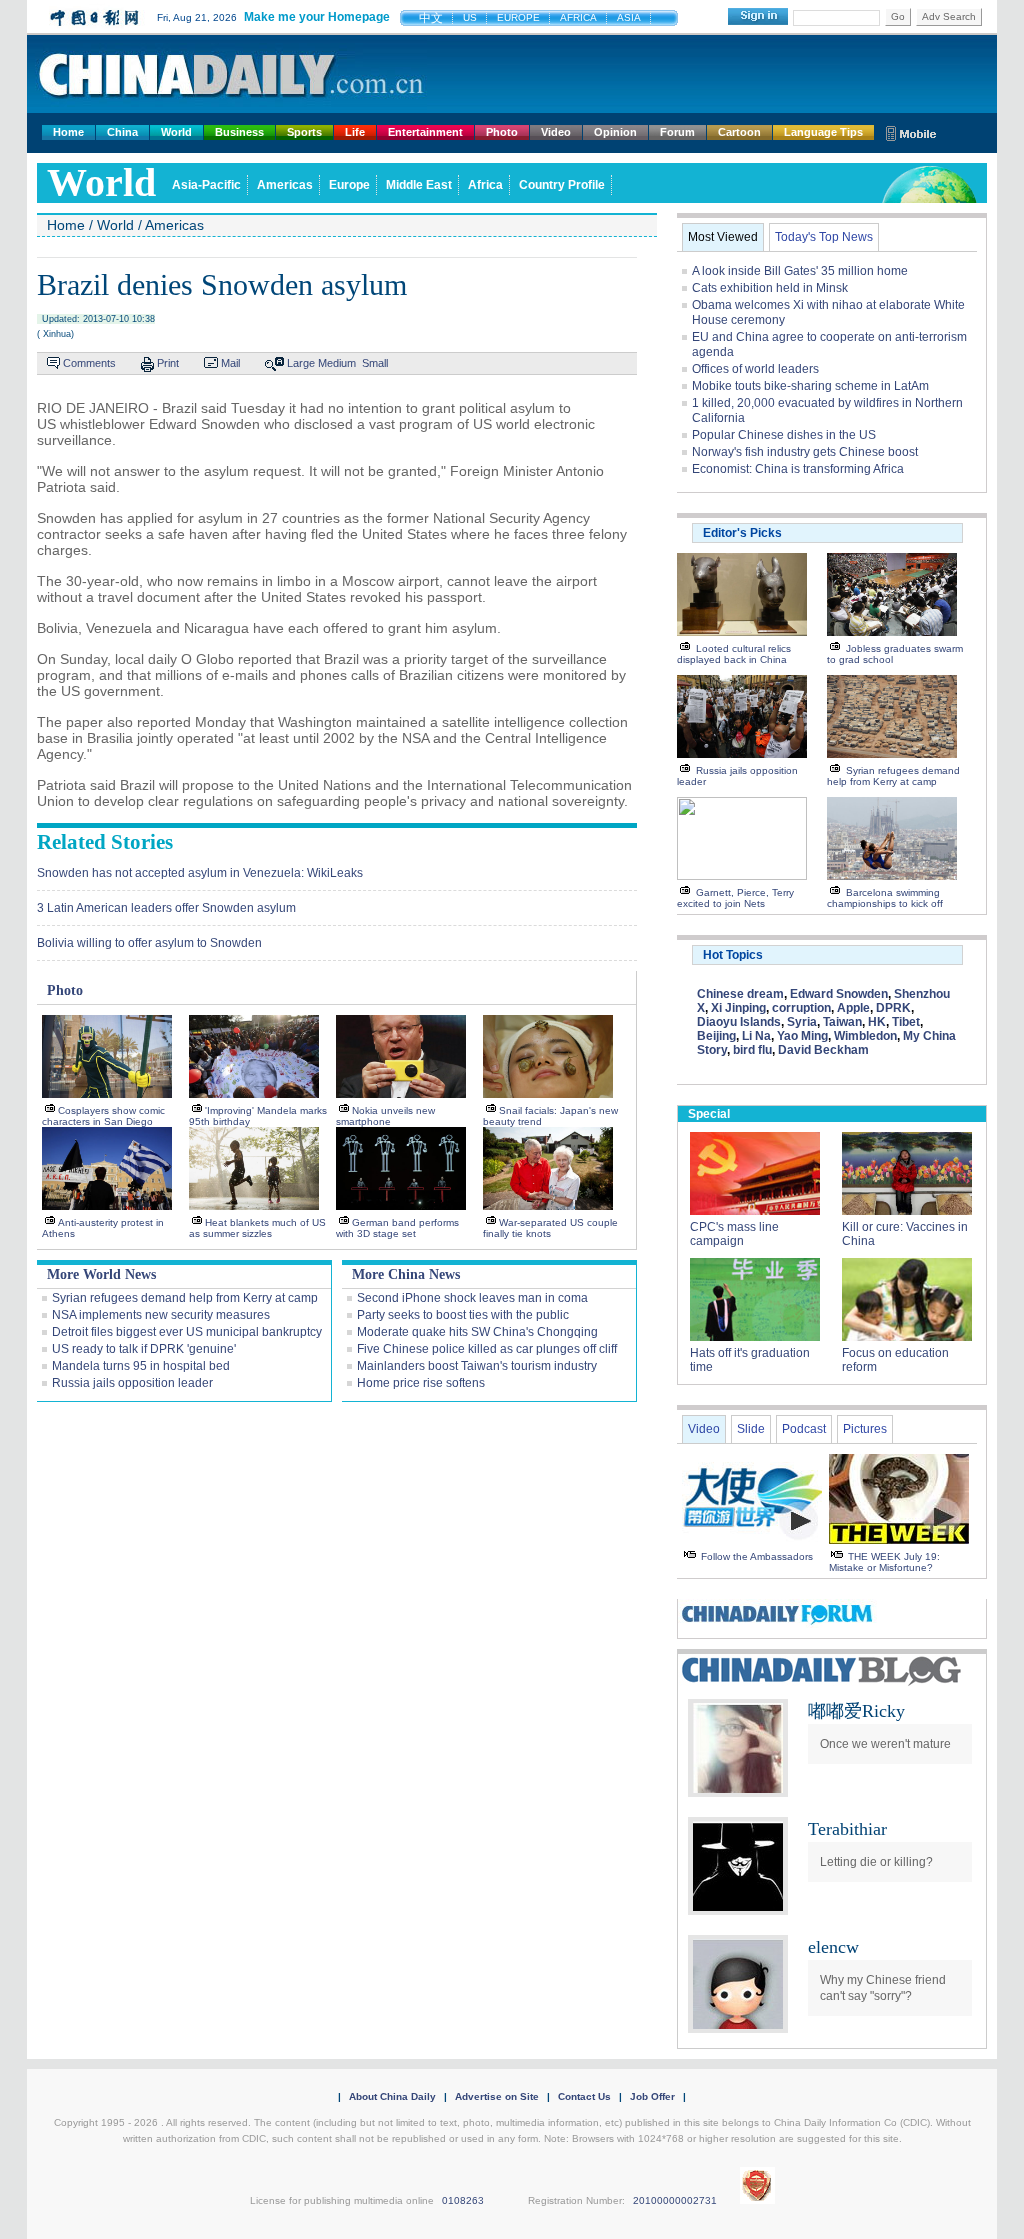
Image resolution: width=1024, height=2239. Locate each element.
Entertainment (425, 132)
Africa (485, 185)
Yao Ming (802, 1036)
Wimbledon (865, 1036)
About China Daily (392, 2096)
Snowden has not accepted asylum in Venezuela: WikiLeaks (200, 873)
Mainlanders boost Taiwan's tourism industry (477, 1366)
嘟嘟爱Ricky (856, 1711)
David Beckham (823, 1050)
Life (355, 132)
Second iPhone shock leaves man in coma (472, 1298)
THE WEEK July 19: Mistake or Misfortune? (884, 1562)
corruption (801, 1008)
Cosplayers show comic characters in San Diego (103, 1116)
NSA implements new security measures (161, 1315)
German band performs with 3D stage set (397, 1228)
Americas (285, 185)
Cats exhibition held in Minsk (770, 288)
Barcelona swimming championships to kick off (885, 898)
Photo (502, 132)
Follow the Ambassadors (757, 1556)
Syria (802, 1022)
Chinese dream (740, 994)
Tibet (906, 1022)
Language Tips (823, 132)
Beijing (716, 1036)
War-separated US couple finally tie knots (550, 1228)
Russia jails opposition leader (132, 1383)
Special (709, 1114)
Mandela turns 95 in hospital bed (141, 1366)
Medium (337, 363)
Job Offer (652, 2096)
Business (239, 132)
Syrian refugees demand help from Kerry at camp (185, 1298)
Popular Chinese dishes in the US (784, 435)
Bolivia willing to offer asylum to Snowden (149, 943)
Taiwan (842, 1022)
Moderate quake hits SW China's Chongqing (477, 1332)
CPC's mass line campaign (734, 1234)
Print (168, 363)
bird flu (752, 1050)
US (470, 17)
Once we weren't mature (885, 1744)
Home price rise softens (421, 1383)
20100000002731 (675, 2200)
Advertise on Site (497, 2096)
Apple (853, 1008)
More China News (406, 1274)
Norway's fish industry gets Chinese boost (805, 452)
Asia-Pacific (206, 185)
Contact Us (584, 2096)
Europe (349, 185)
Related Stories (105, 842)
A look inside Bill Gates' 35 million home (800, 271)
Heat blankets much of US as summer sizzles (257, 1228)
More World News (101, 1274)
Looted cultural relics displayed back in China (734, 654)
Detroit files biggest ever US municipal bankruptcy (187, 1332)
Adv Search (949, 16)
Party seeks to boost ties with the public (463, 1315)
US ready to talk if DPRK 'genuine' (144, 1349)
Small (375, 363)
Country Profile (562, 185)
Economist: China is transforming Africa (798, 469)
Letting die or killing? (876, 1862)
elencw (833, 1947)
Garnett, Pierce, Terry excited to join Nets (735, 898)
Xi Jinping (738, 1008)
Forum (677, 132)
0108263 (463, 2200)
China (122, 132)
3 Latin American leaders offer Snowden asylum (166, 908)
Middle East (419, 185)
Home (68, 132)
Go (898, 16)
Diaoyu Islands (739, 1022)
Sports (304, 132)
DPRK (893, 1008)
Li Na (756, 1036)
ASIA (629, 17)
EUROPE (518, 17)
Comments (89, 363)
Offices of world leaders (755, 369)
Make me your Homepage (317, 17)
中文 (431, 18)
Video (556, 132)
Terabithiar (847, 1829)
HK (877, 1022)
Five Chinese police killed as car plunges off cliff (487, 1349)
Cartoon (739, 132)
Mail (230, 363)
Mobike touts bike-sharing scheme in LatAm (810, 386)
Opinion (615, 132)
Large (301, 363)
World (176, 132)
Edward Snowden (839, 994)
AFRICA (578, 17)
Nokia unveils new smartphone (385, 1116)
